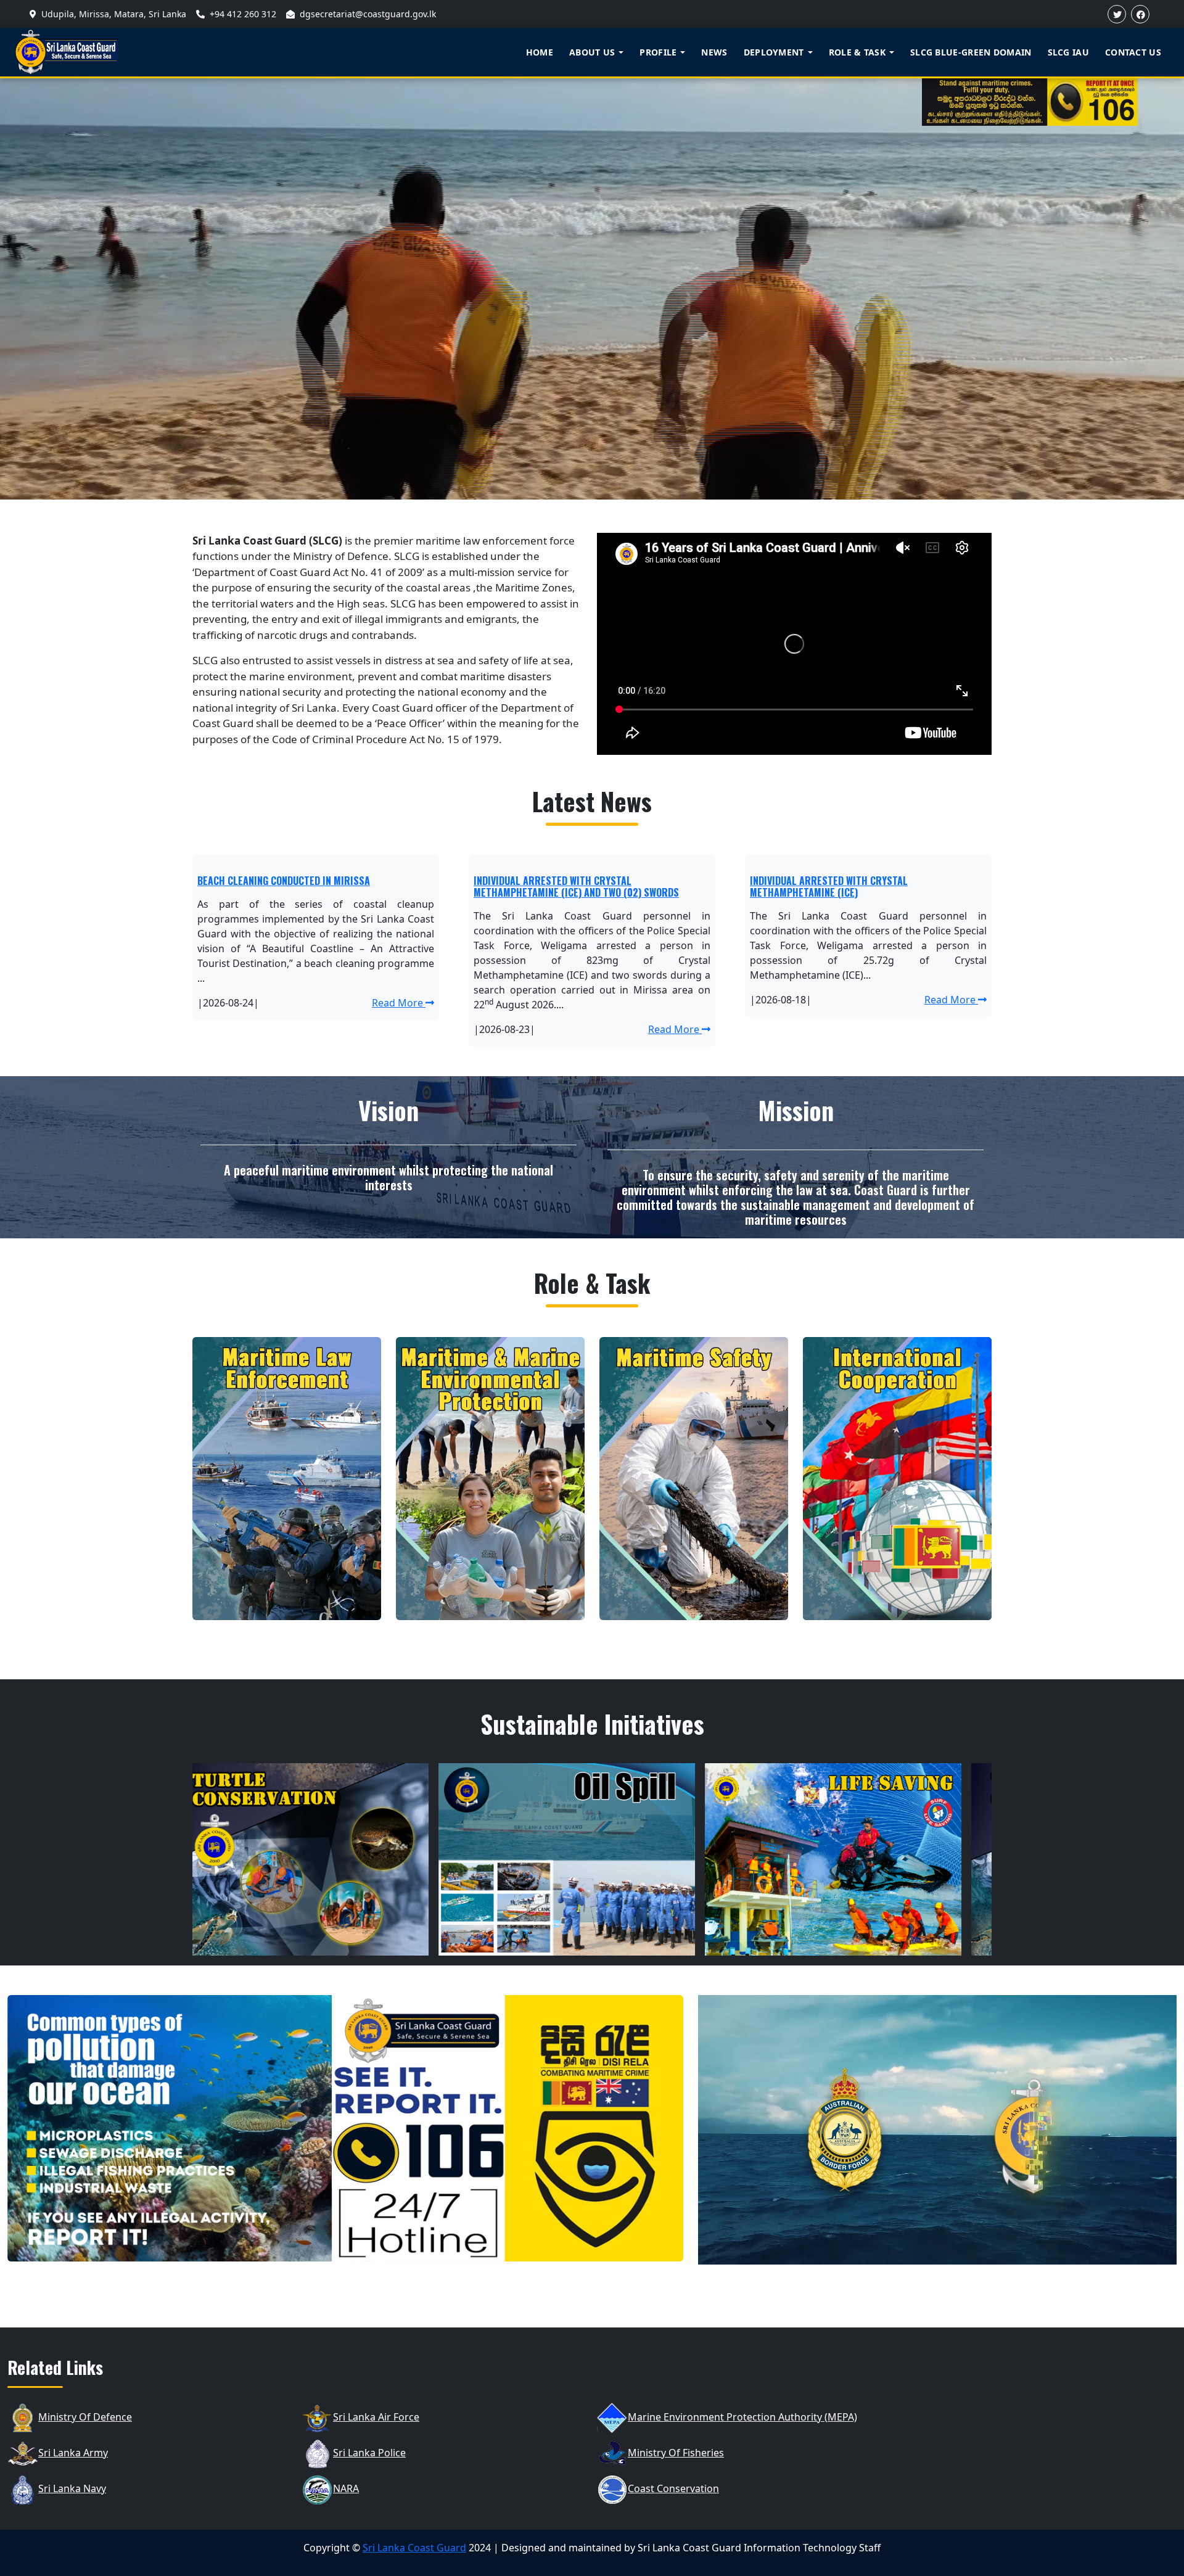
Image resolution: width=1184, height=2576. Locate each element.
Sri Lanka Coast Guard (414, 2548)
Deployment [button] (774, 52)
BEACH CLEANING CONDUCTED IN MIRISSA (284, 881)
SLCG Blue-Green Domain (971, 52)
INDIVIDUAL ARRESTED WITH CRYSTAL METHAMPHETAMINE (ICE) (829, 887)
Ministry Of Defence (85, 2417)
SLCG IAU (1068, 52)
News (714, 52)
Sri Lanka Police (369, 2453)
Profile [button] (658, 52)
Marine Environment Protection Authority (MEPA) (742, 2417)
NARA (346, 2488)
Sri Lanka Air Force (376, 2417)
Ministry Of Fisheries (676, 2453)
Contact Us (1133, 52)
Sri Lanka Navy (72, 2488)
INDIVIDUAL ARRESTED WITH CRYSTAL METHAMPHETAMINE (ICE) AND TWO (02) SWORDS (576, 887)
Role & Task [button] (857, 52)
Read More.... (326, 1944)
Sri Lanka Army (73, 2453)
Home (540, 52)
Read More (399, 1003)
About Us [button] (592, 52)
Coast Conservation (673, 2488)
